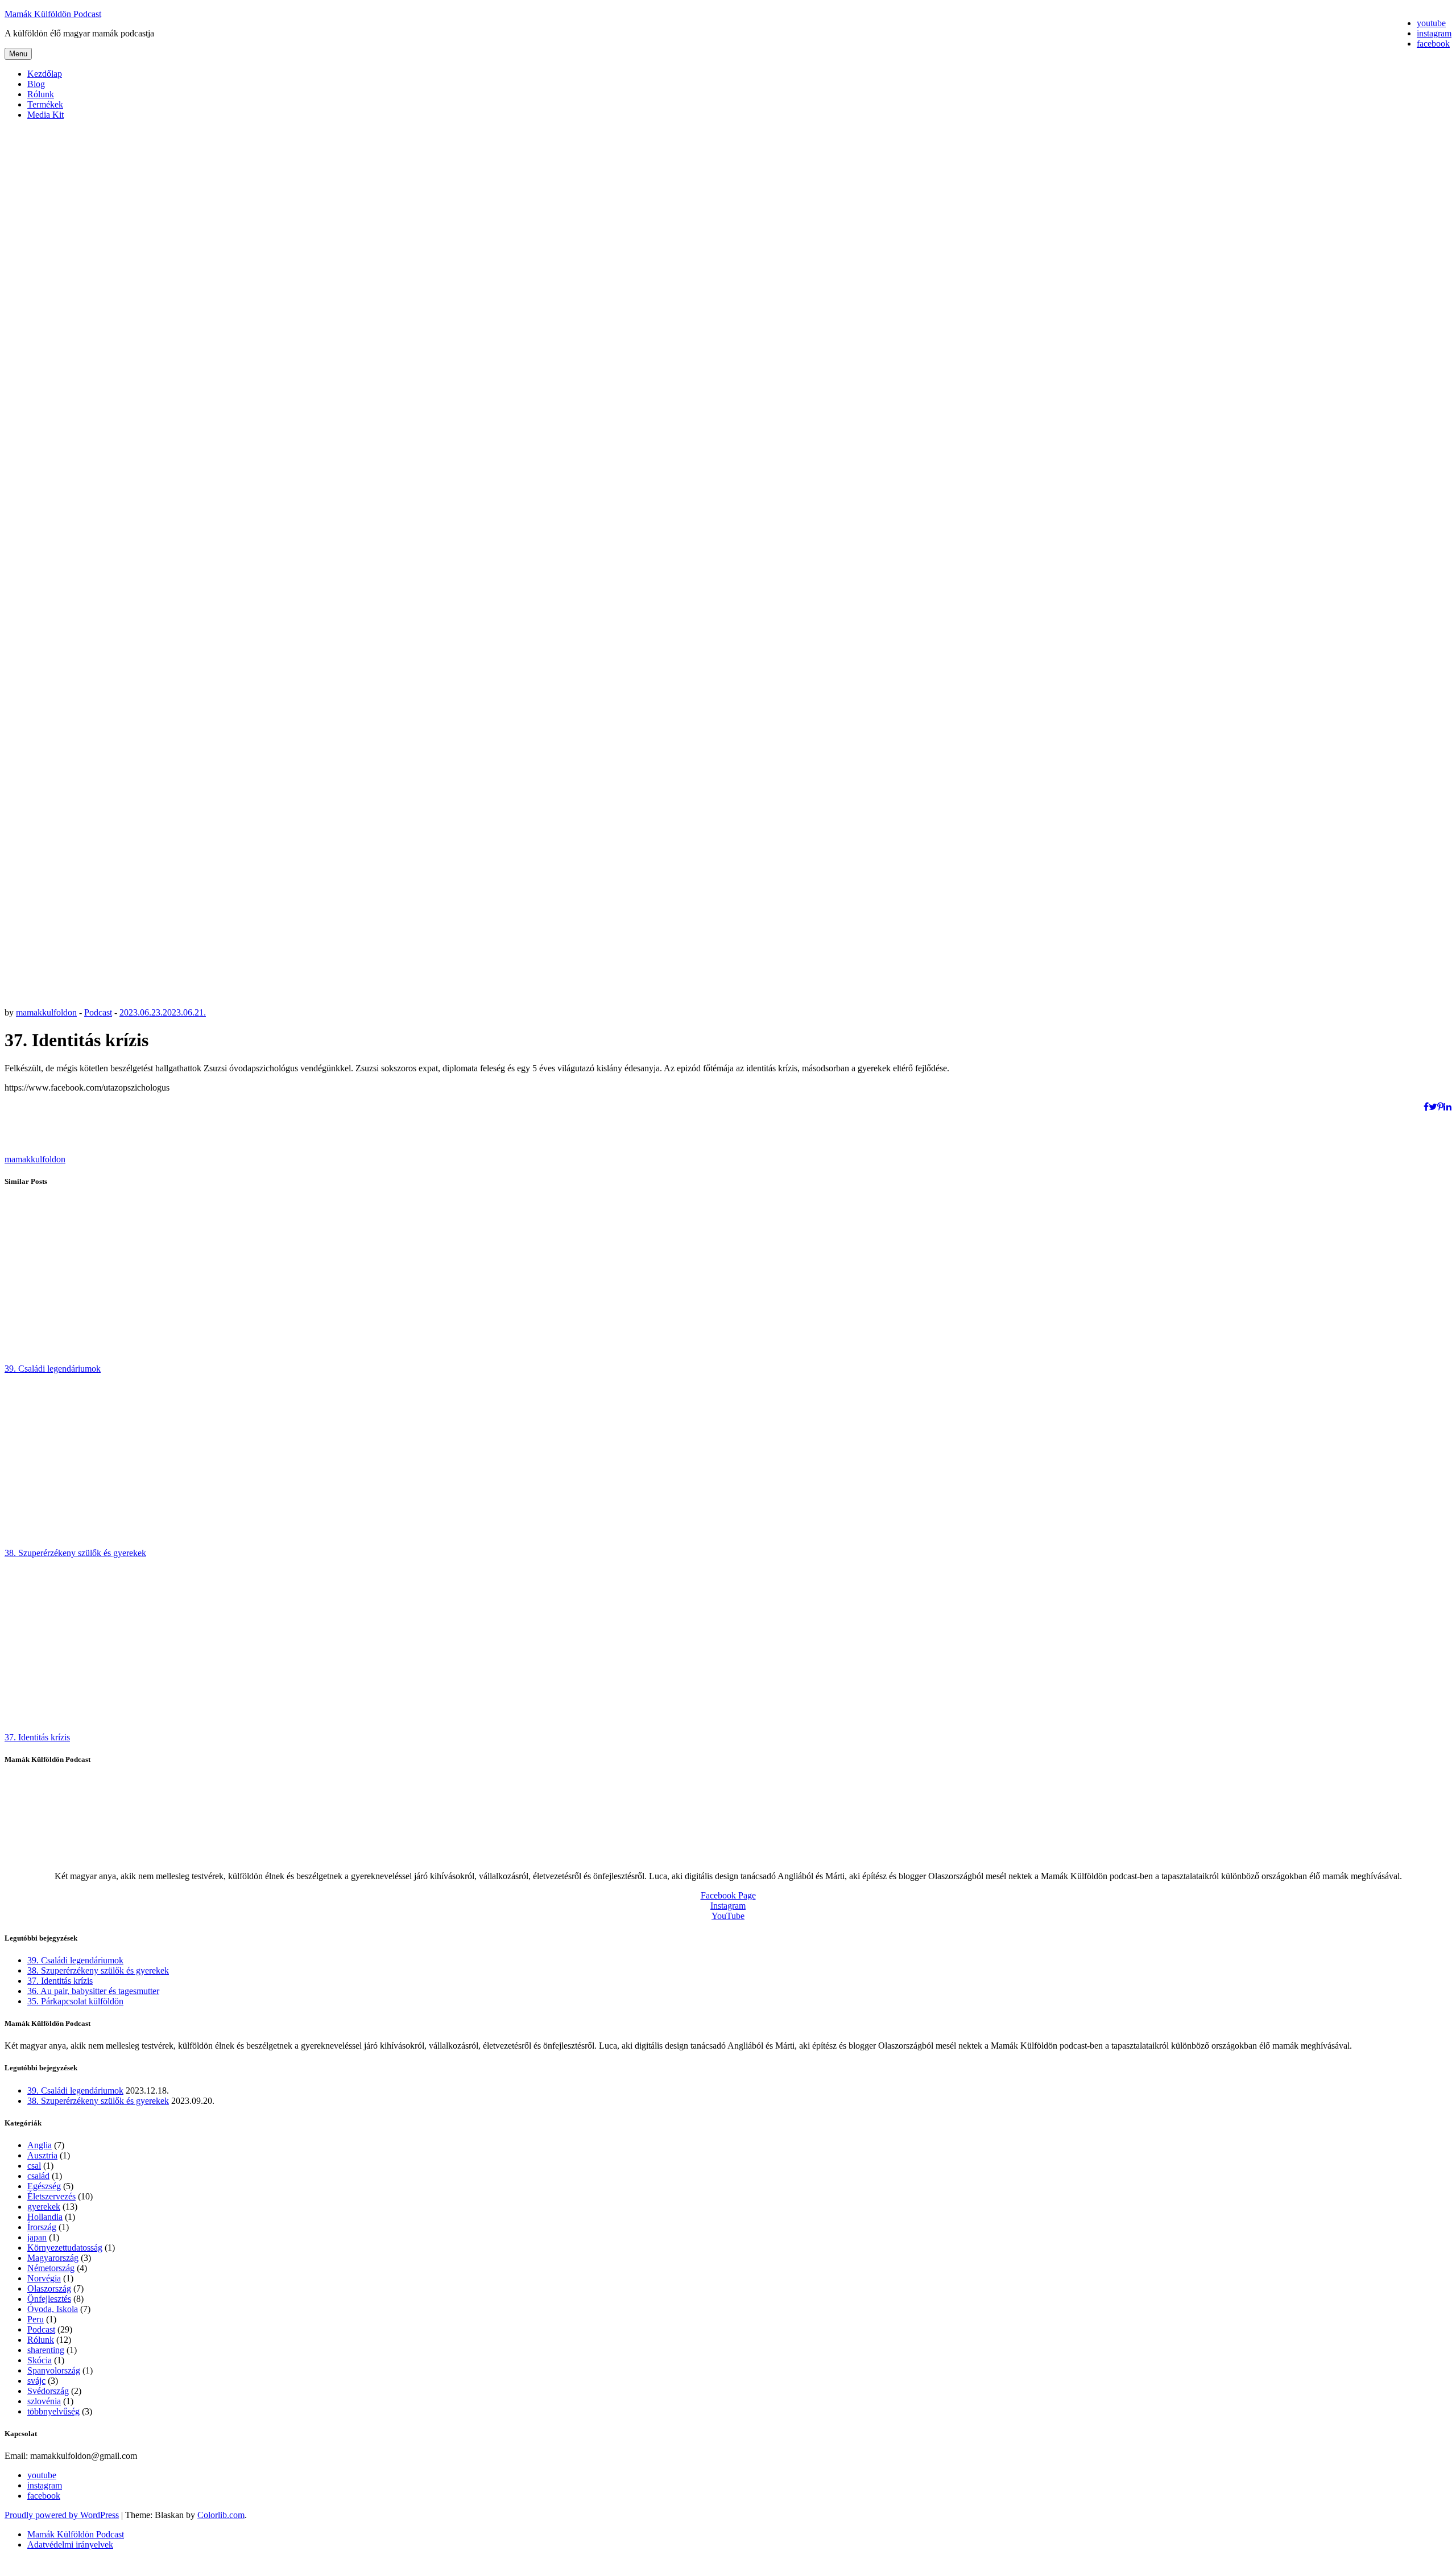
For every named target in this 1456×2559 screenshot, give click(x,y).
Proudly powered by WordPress (62, 2515)
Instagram (728, 1906)
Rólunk (41, 94)
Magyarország (53, 2258)
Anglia (40, 2145)
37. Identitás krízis (37, 1737)
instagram (45, 2485)
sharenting (46, 2350)
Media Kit (45, 115)
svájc (36, 2381)
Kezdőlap (45, 74)
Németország (51, 2268)
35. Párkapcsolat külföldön (75, 2001)
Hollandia (45, 2217)
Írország (42, 2227)
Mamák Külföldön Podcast (53, 14)
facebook (44, 2496)
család (38, 2176)
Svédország (48, 2391)
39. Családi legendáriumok (53, 1369)
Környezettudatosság (65, 2248)
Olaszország (49, 2288)
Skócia (40, 2360)
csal (34, 2166)
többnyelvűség (53, 2411)
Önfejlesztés (49, 2299)
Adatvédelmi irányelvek (70, 2544)
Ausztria (42, 2155)
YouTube (728, 1916)
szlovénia (44, 2401)
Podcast (98, 1012)
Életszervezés (51, 2196)
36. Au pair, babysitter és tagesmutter (93, 1991)
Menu (18, 54)
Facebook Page (728, 1895)
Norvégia (44, 2278)
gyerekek (44, 2207)
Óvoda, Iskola (53, 2309)
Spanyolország (54, 2370)
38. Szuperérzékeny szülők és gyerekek (75, 1553)
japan (37, 2237)
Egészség (44, 2186)
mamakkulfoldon (46, 1012)
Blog (36, 84)
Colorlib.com (221, 2515)
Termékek (45, 104)
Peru (36, 2319)
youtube (42, 2475)
